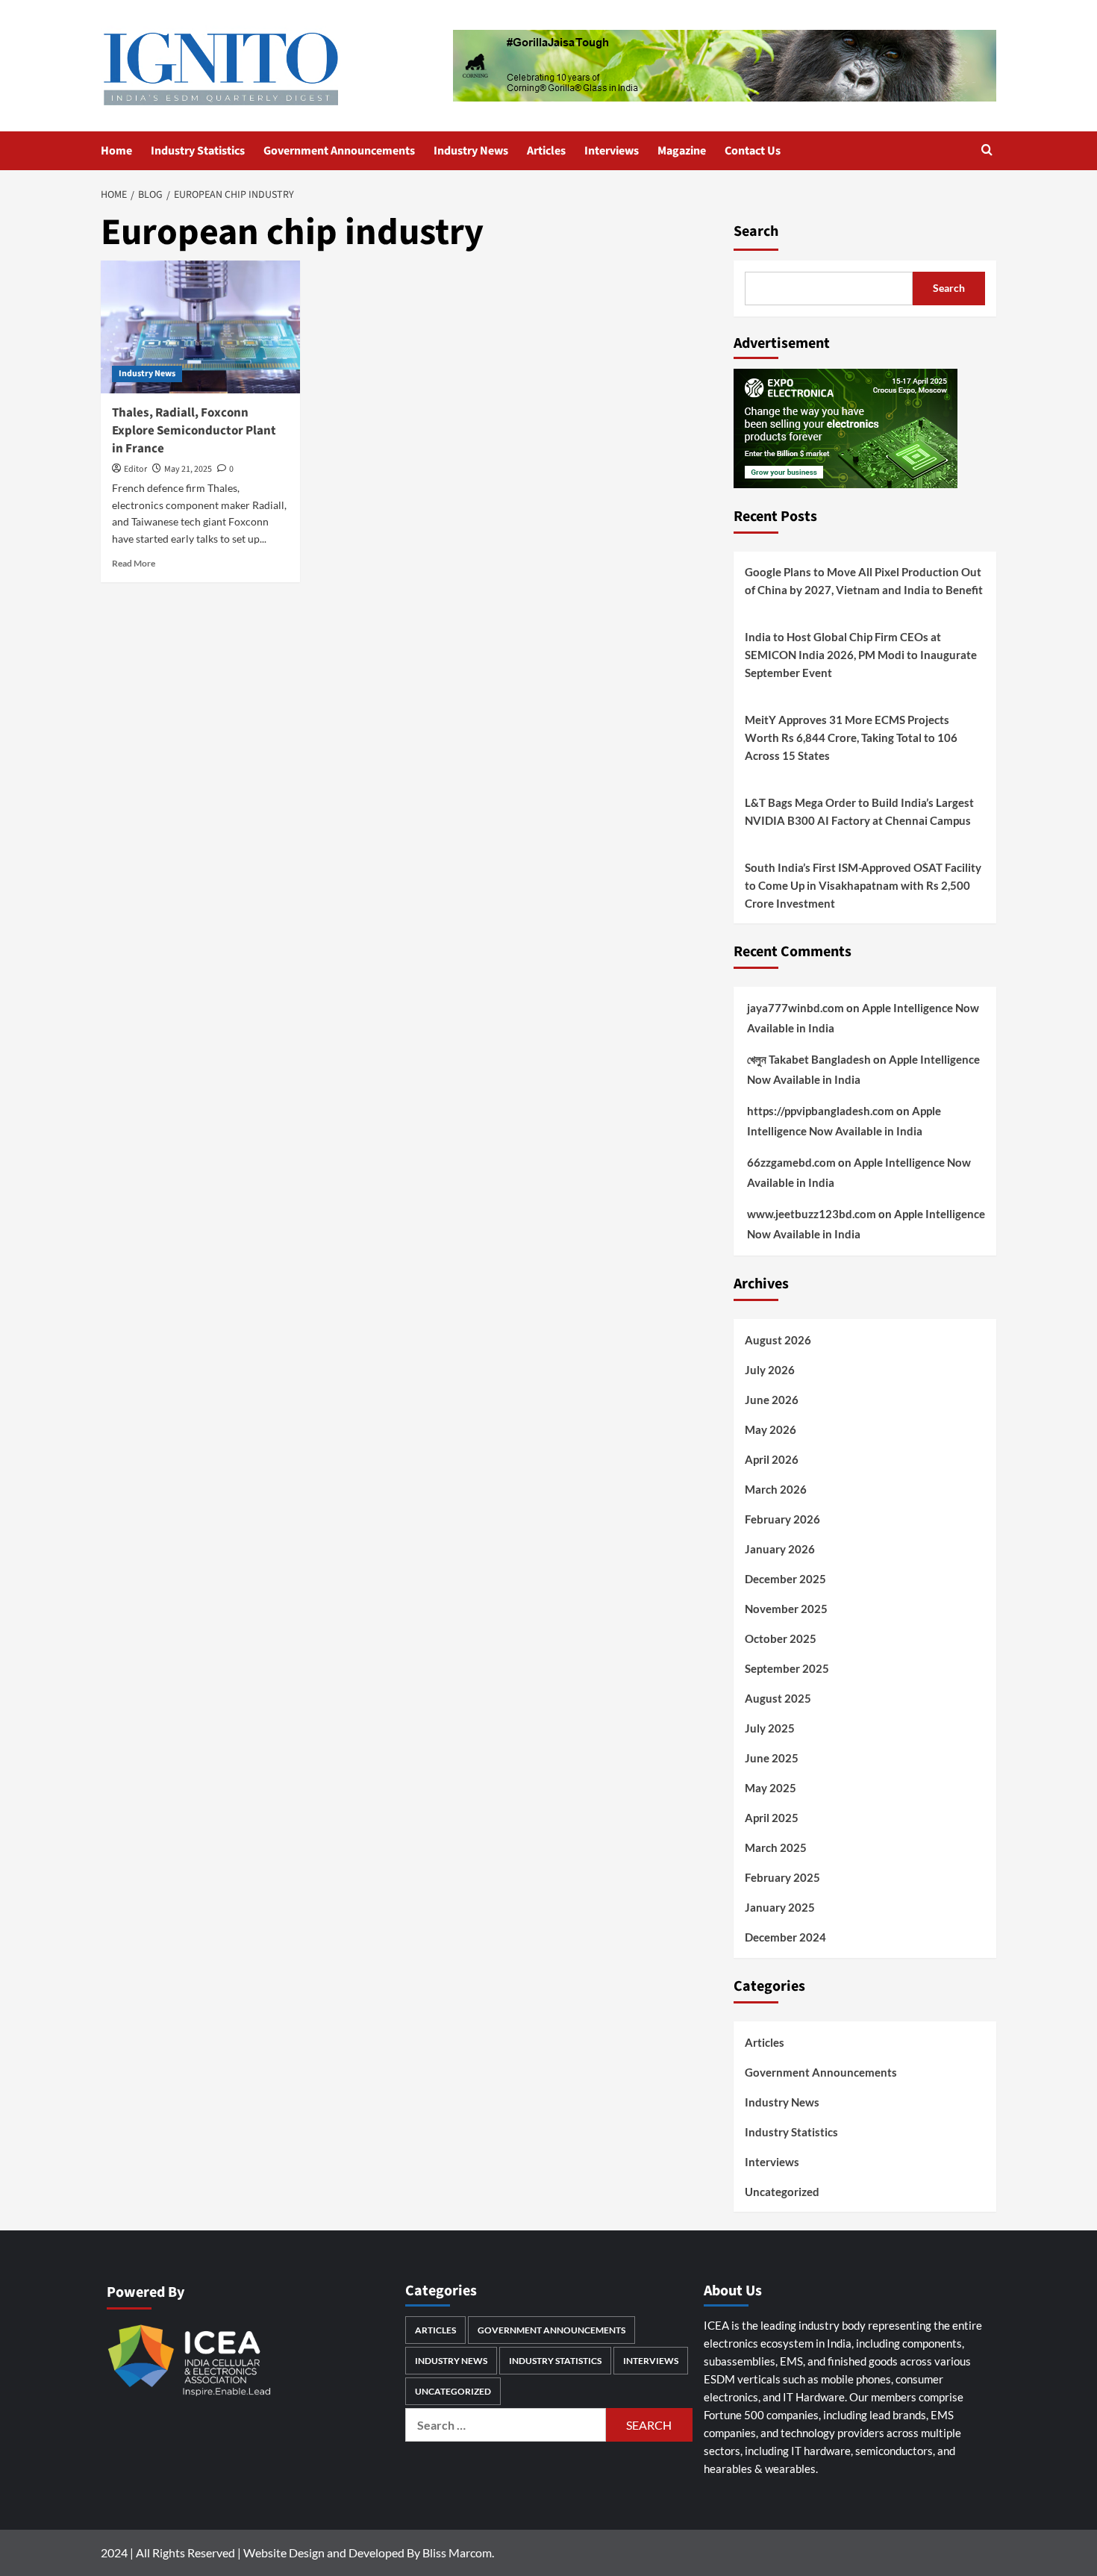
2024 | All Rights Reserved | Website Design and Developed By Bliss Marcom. (297, 2552)
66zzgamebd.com (791, 1162)
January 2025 (780, 1907)
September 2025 (787, 1668)
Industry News (471, 151)
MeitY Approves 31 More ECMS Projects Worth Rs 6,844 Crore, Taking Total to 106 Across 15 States (851, 737)
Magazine (682, 151)
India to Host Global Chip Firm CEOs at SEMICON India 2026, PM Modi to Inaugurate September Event (861, 655)
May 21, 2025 (188, 469)
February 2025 (782, 1877)
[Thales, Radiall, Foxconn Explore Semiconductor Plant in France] (200, 327)
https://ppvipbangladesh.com (821, 1111)
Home (116, 151)
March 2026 (776, 1489)
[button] (987, 151)
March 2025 (776, 1847)
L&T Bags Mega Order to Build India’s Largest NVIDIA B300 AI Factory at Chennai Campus (859, 811)
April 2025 (772, 1818)
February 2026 (782, 1519)
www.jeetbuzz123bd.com (812, 1214)
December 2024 (785, 1937)
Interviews (612, 151)
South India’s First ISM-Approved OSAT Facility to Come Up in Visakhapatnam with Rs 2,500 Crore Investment (863, 885)
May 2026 (771, 1429)
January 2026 (780, 1549)
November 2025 (786, 1609)
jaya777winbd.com (796, 1008)
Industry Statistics (198, 151)
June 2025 (772, 1758)
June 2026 (772, 1400)
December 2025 (785, 1579)
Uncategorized (782, 2192)
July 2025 (770, 1728)
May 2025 (771, 1788)
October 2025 (781, 1638)
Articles (546, 151)
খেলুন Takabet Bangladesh (809, 1059)
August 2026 (778, 1340)
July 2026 (770, 1370)
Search (756, 231)
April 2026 (772, 1459)
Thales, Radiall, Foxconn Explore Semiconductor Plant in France (194, 431)
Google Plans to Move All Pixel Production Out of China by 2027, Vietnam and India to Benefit (864, 581)
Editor (135, 469)
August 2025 (778, 1698)
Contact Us (753, 151)
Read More (134, 563)
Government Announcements (339, 151)
